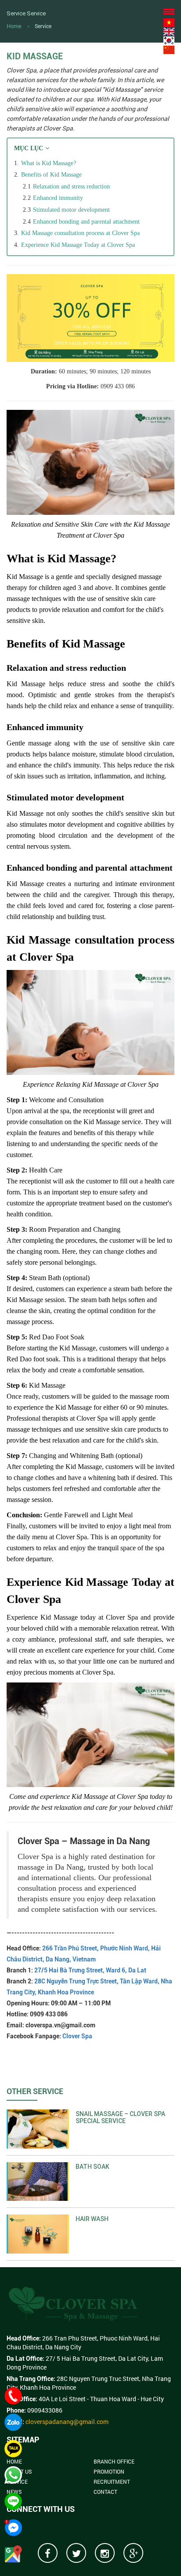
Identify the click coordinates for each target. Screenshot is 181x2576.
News (14, 2492)
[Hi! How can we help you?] (13, 2528)
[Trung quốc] (169, 49)
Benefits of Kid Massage (51, 175)
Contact (105, 2492)
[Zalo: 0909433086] (13, 2422)
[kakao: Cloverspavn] (13, 2449)
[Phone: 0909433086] (13, 2396)
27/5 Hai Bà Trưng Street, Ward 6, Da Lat (90, 1970)
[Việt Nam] (169, 22)
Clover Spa (77, 2036)
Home (14, 26)
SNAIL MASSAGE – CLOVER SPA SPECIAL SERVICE (120, 2117)
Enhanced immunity (58, 198)
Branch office (114, 2461)
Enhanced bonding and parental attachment (86, 222)
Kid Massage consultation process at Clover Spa (80, 233)
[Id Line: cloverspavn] (13, 2501)
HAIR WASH (92, 2219)
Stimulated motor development (71, 210)
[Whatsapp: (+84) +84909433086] (13, 2475)
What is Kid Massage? (49, 163)
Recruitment (112, 2482)
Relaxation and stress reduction (71, 186)
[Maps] (13, 2554)
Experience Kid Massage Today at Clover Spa (78, 245)
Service (43, 26)
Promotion (109, 2471)
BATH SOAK (92, 2167)
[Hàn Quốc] (169, 40)
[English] (169, 31)
